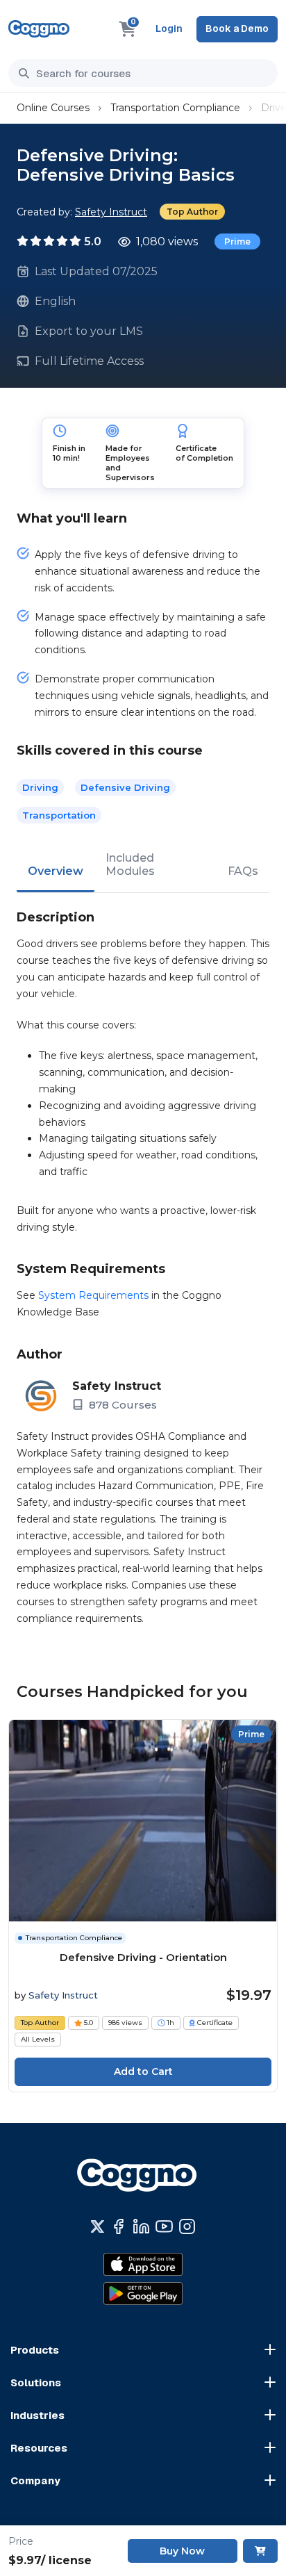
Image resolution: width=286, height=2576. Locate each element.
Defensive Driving (125, 787)
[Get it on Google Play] (143, 2294)
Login (169, 28)
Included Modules (130, 864)
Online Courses (53, 108)
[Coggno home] (39, 29)
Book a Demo (237, 28)
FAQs (243, 871)
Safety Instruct (111, 212)
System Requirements (93, 1295)
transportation (59, 815)
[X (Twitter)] (98, 2226)
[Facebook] (118, 2226)
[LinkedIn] (141, 2226)
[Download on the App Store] (143, 2265)
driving (40, 787)
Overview (56, 871)
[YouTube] (164, 2226)
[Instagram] (187, 2226)
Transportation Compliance (175, 108)
